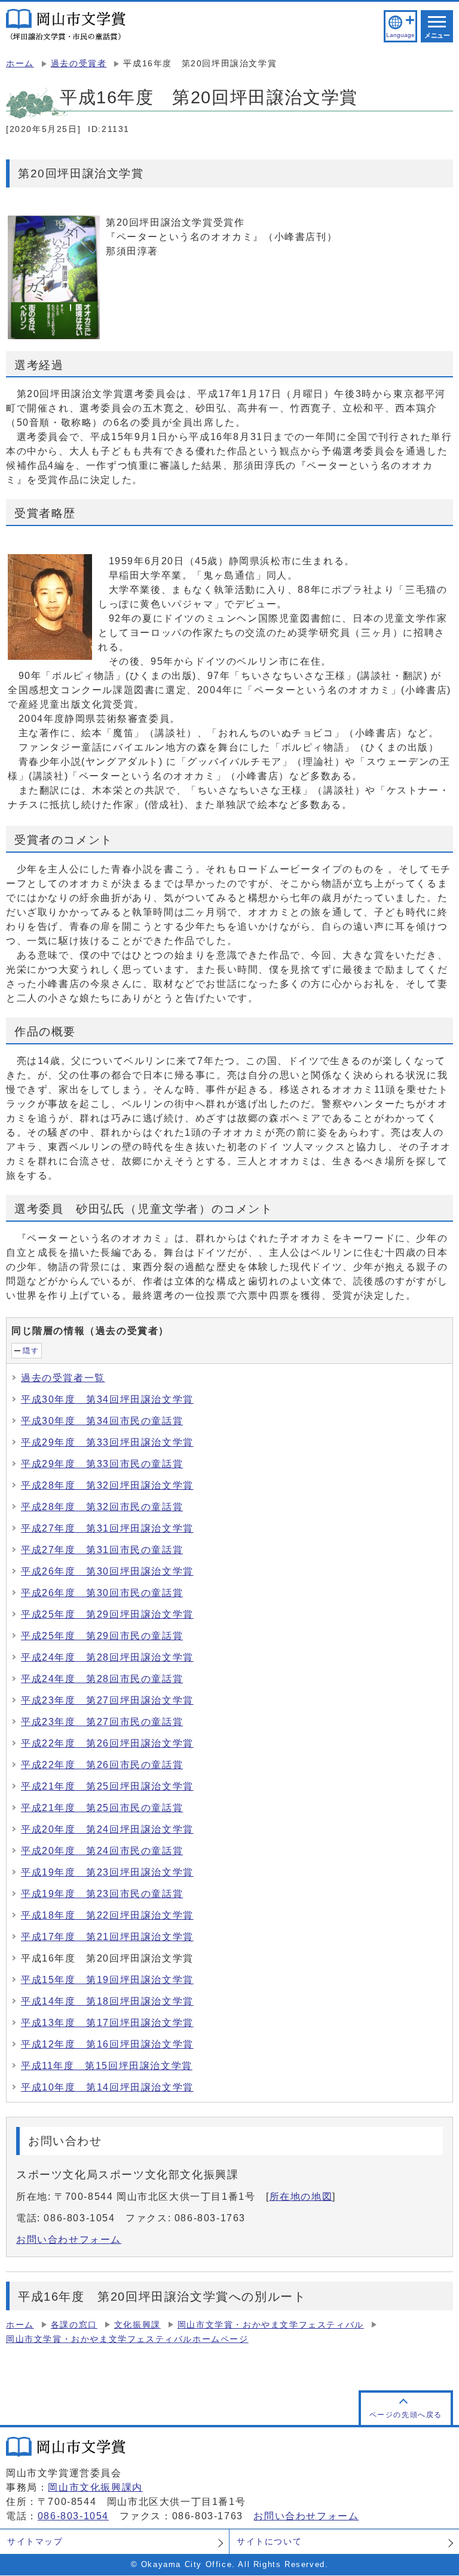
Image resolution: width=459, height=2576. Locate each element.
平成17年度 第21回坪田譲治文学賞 (107, 1937)
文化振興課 (137, 2325)
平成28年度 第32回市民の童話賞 (102, 1507)
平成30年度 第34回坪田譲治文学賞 (107, 1399)
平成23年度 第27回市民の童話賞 (102, 1722)
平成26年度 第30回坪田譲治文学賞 (107, 1571)
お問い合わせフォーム (69, 2240)
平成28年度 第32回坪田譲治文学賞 (107, 1485)
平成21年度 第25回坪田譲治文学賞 (107, 1786)
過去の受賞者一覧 (63, 1378)
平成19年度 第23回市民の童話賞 (102, 1894)
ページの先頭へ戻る (406, 2415)
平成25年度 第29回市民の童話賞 (102, 1636)
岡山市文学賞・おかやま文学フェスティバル (271, 2325)
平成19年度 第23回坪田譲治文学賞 (107, 1872)
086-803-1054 (73, 2516)
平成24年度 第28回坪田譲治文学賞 (107, 1657)
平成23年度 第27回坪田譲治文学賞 (107, 1700)
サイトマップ (35, 2541)
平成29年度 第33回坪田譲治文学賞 (107, 1442)
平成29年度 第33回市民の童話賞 (102, 1464)
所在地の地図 (301, 2197)
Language (400, 35)
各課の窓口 (74, 2325)
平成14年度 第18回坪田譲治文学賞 (107, 2001)
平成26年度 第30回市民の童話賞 (102, 1593)
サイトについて (269, 2541)
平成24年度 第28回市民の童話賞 (102, 1679)
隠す (31, 1351)
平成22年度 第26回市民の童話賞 (102, 1765)
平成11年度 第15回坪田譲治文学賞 (107, 2066)
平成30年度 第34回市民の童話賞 (102, 1421)
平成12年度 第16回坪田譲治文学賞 (107, 2044)
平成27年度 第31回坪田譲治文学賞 (107, 1528)
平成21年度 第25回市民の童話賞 (102, 1808)
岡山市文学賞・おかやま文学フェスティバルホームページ (127, 2339)
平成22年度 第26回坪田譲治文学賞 (107, 1743)
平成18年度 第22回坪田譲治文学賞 (107, 1915)
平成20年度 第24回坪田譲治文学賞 (107, 1829)
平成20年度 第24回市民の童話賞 (102, 1851)
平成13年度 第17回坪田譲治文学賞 (107, 2023)
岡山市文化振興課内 (95, 2487)
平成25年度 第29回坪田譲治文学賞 (107, 1614)
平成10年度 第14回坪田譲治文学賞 (107, 2087)
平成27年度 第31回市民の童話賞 (102, 1550)
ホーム (20, 64)
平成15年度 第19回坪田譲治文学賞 (107, 1980)
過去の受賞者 (79, 64)
